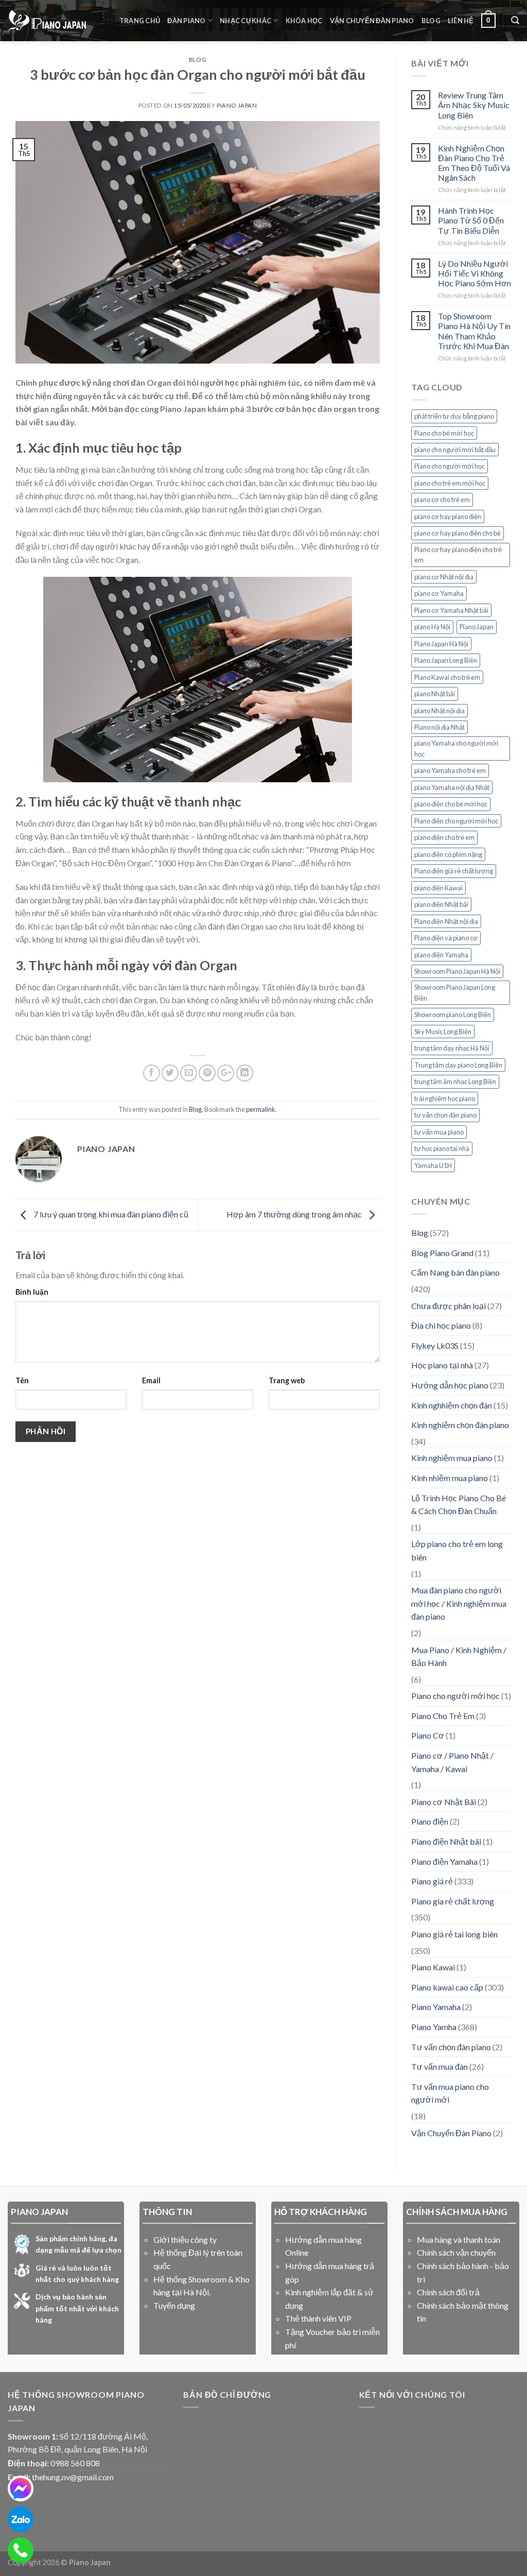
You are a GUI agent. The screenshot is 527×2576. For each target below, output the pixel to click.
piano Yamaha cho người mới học (456, 748)
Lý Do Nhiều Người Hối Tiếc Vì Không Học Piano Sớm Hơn (475, 273)
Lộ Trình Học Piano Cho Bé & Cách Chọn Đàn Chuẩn (459, 1505)
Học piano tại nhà (442, 1365)
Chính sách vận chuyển (456, 2252)
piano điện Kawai (438, 888)
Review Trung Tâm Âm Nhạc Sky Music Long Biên (474, 105)
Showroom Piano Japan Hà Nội (457, 971)
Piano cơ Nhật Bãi (444, 1802)
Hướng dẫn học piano (450, 1385)
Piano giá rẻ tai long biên (454, 1934)
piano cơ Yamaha (439, 593)
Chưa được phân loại (449, 1306)
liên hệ (461, 21)
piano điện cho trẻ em (444, 837)
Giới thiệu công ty (185, 2239)
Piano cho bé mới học (444, 433)
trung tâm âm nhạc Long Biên (455, 1081)
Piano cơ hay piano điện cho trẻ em (458, 555)
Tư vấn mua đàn (440, 2066)
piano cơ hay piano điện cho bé (458, 533)
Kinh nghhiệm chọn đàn (452, 1405)
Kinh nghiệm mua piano (452, 1458)
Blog (431, 21)
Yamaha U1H (433, 1165)
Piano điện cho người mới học (456, 821)
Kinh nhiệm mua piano (450, 1478)
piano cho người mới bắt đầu (455, 450)
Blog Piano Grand (442, 1253)
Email (151, 1380)
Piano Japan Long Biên (446, 660)
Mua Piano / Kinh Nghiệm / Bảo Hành (459, 1656)
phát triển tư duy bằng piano (454, 416)
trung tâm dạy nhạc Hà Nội (452, 1048)
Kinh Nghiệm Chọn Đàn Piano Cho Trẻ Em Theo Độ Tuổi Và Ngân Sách (474, 163)
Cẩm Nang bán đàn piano (455, 1272)
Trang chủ (140, 21)
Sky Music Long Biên (443, 1032)
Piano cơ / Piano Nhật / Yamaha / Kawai (452, 1762)
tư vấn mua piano (439, 1132)
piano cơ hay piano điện (448, 517)
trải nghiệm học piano (445, 1098)
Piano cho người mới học (450, 466)
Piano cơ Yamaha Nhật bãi (451, 610)
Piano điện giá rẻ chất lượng (454, 871)
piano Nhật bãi (435, 694)
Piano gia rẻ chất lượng (453, 1901)
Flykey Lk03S (435, 1345)
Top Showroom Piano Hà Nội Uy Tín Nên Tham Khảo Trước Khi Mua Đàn (474, 331)
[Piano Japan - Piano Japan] (47, 21)
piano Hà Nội (432, 627)
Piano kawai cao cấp (447, 1987)
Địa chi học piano (441, 1325)
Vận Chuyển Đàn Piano (372, 21)
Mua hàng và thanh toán (459, 2239)
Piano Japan (477, 627)
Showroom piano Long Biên (453, 1015)
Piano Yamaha (436, 2007)
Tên (22, 1380)
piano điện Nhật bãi (441, 904)
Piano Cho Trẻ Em (443, 1716)
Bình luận (32, 1292)
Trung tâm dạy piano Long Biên (458, 1065)
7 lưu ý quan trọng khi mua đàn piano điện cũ (110, 1214)
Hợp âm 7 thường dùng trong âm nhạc (295, 1214)
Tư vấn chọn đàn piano (451, 2047)
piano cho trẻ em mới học (450, 483)
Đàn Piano (186, 21)
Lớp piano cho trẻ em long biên (457, 1550)
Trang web (287, 1380)
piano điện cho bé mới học (451, 804)
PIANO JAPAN (237, 105)
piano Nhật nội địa (440, 711)
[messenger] (21, 2488)
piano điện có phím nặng (448, 854)
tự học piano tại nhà (442, 1148)
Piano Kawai (433, 1967)
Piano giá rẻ (432, 1881)
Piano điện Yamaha (444, 1861)
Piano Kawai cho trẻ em (447, 677)
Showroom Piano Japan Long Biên (455, 992)
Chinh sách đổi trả (448, 2292)
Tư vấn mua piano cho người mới (450, 2093)
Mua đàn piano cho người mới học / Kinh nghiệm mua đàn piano (459, 1603)
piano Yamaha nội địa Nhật (452, 787)
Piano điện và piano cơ (446, 938)
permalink (261, 1109)
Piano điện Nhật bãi (446, 1841)
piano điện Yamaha (441, 955)
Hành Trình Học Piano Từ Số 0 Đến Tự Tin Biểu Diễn (471, 220)
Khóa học (304, 21)
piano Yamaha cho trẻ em (450, 770)
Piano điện (430, 1821)
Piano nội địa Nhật (440, 727)
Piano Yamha (434, 2027)
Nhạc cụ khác (245, 21)
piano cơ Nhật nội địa (444, 577)
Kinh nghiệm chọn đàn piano (460, 1425)
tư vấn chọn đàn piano (445, 1115)
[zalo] (21, 2519)
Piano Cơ (428, 1735)
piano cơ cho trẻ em (442, 500)
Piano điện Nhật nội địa (446, 921)
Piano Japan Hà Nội (441, 644)
